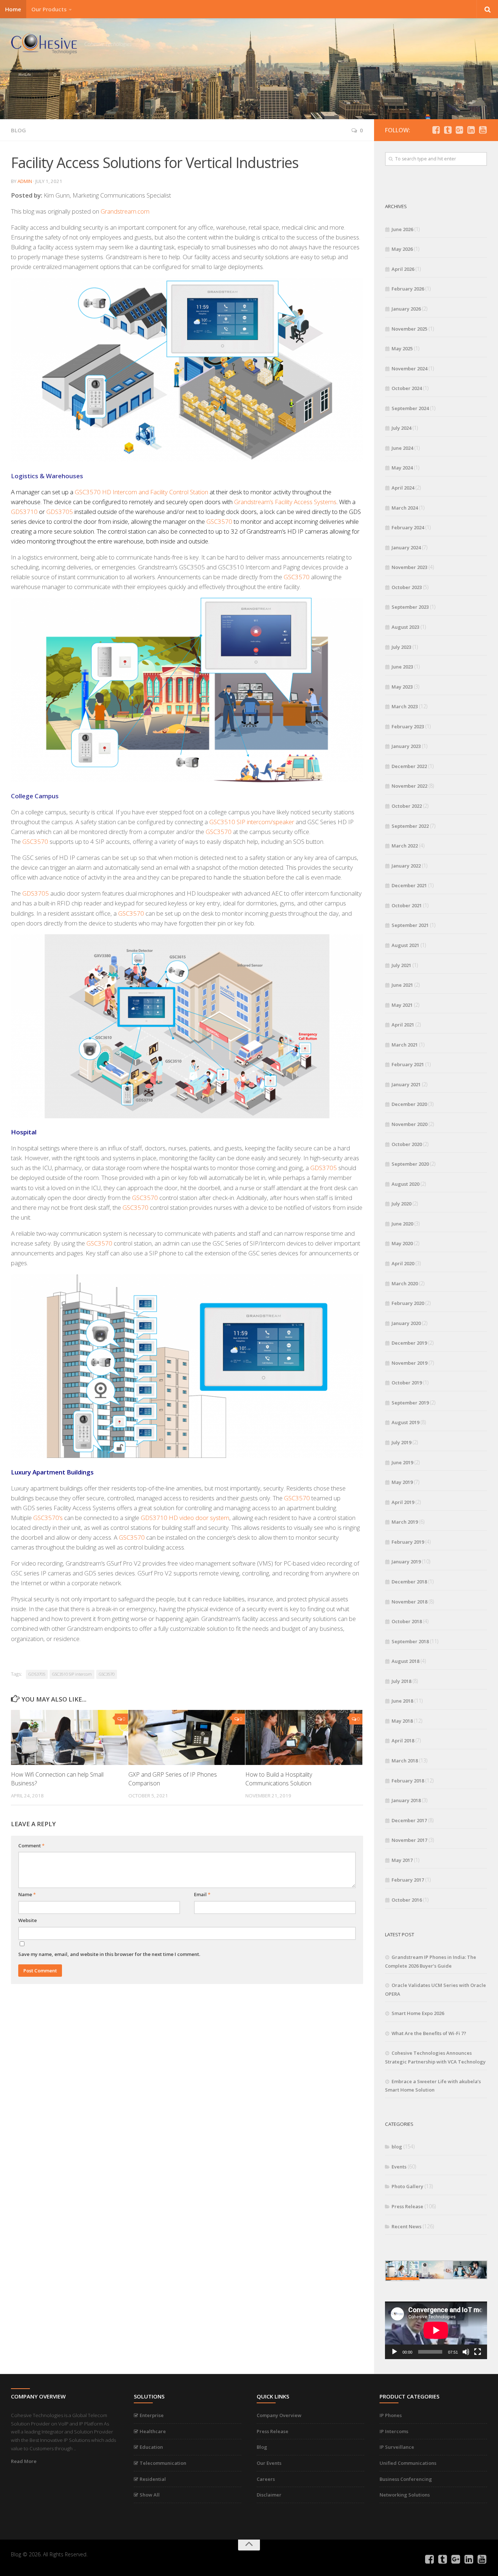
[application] (436, 2330)
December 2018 (409, 1582)
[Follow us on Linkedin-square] (471, 130)
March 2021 (405, 1045)
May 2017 (402, 1860)
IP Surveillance (397, 2447)
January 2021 (406, 1084)
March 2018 (405, 1761)
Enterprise (151, 2415)
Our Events (269, 2463)
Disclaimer (269, 2495)
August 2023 (405, 627)
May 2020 (402, 1243)
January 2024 (406, 547)
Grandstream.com (125, 211)
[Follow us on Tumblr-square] (448, 130)
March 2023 (405, 706)
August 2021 (405, 945)
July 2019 (401, 1442)
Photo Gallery (407, 2186)
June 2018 (402, 1701)
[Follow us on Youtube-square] (483, 130)
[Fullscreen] (478, 2352)
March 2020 (405, 1283)
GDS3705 (60, 512)
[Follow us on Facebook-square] (436, 130)
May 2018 (402, 1721)
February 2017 (408, 1880)
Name (27, 1894)
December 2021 (409, 885)
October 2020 (407, 1144)
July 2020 (401, 1204)
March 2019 (405, 1522)
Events (399, 2167)
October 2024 (407, 388)
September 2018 (410, 1641)
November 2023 (409, 567)
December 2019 (409, 1343)
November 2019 (409, 1363)
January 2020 (406, 1323)
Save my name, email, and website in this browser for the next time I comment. (109, 1954)
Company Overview (279, 2415)
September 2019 (410, 1403)
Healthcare (152, 2431)
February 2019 (408, 1542)
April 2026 (403, 269)
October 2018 (407, 1621)
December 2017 (409, 1820)
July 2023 (401, 647)
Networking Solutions (405, 2495)
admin (25, 181)
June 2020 (402, 1224)
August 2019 (405, 1422)
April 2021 (403, 1025)
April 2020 (403, 1263)
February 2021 (408, 1064)
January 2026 (406, 309)
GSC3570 (219, 521)
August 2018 (405, 1661)
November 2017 (409, 1840)
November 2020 (409, 1124)
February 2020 (408, 1303)
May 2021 (402, 1005)
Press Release (407, 2206)
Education (151, 2447)
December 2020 (409, 1104)
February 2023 (408, 726)
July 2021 (401, 965)
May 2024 (402, 468)
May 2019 (402, 1482)
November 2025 (409, 329)
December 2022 (409, 766)
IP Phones (391, 2415)
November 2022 (409, 786)
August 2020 (405, 1184)
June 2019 (402, 1462)
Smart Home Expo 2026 (418, 2013)
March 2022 (405, 846)
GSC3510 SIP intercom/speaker (252, 822)
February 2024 (408, 527)
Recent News (406, 2226)
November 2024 (409, 369)
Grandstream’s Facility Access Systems (285, 502)
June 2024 (402, 448)
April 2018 (403, 1741)
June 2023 (402, 667)
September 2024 (410, 408)
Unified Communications (408, 2463)
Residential (152, 2479)
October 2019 (407, 1383)
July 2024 (401, 428)
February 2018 (408, 1781)
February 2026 (408, 289)
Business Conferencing (406, 2479)
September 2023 (410, 607)
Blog (262, 2447)
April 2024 (403, 488)
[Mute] (466, 2352)
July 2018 (401, 1681)
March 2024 (405, 508)
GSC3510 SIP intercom (72, 1674)
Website (28, 1920)
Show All (149, 2495)
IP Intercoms (394, 2431)
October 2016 (407, 1900)
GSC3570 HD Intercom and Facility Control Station (141, 492)
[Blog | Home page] (44, 44)
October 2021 (407, 905)
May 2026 (402, 249)
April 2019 (403, 1502)
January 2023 (406, 746)
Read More (24, 2461)
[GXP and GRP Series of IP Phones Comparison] (187, 1737)
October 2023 (407, 587)
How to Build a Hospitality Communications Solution (279, 1779)
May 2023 (402, 687)
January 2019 (406, 1562)
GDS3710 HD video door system (185, 1518)
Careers (266, 2479)
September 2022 (410, 826)
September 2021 (410, 925)
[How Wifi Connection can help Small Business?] (69, 1737)
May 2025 (402, 348)
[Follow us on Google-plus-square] (459, 130)
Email (202, 1894)
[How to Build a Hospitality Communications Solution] (304, 1737)
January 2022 (406, 866)
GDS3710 (24, 512)
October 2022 (407, 806)
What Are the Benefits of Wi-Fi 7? (429, 2033)
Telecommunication (162, 2463)
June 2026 (402, 229)
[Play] (394, 2352)
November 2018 (409, 1602)
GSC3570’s (48, 1518)
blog (18, 130)
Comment (31, 1846)
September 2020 (410, 1164)
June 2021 (402, 985)
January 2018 (406, 1800)
